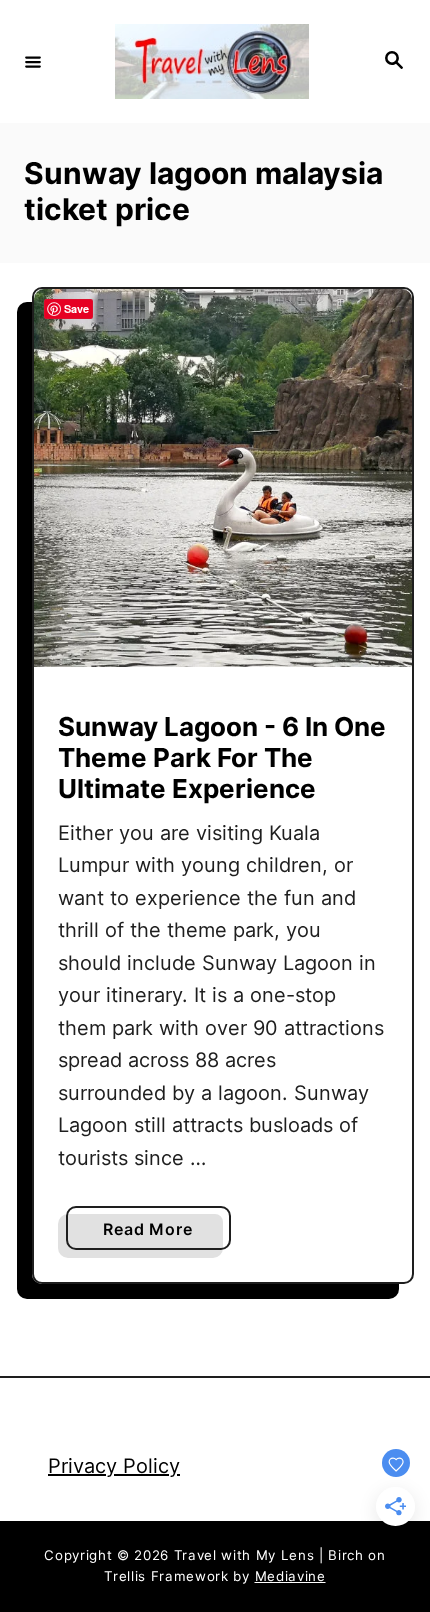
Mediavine (290, 1576)
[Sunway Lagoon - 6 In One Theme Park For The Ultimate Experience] (223, 478)
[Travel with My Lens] (212, 61)
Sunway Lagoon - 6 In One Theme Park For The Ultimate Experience (222, 757)
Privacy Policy (114, 1466)
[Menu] (33, 61)
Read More (154, 1234)
